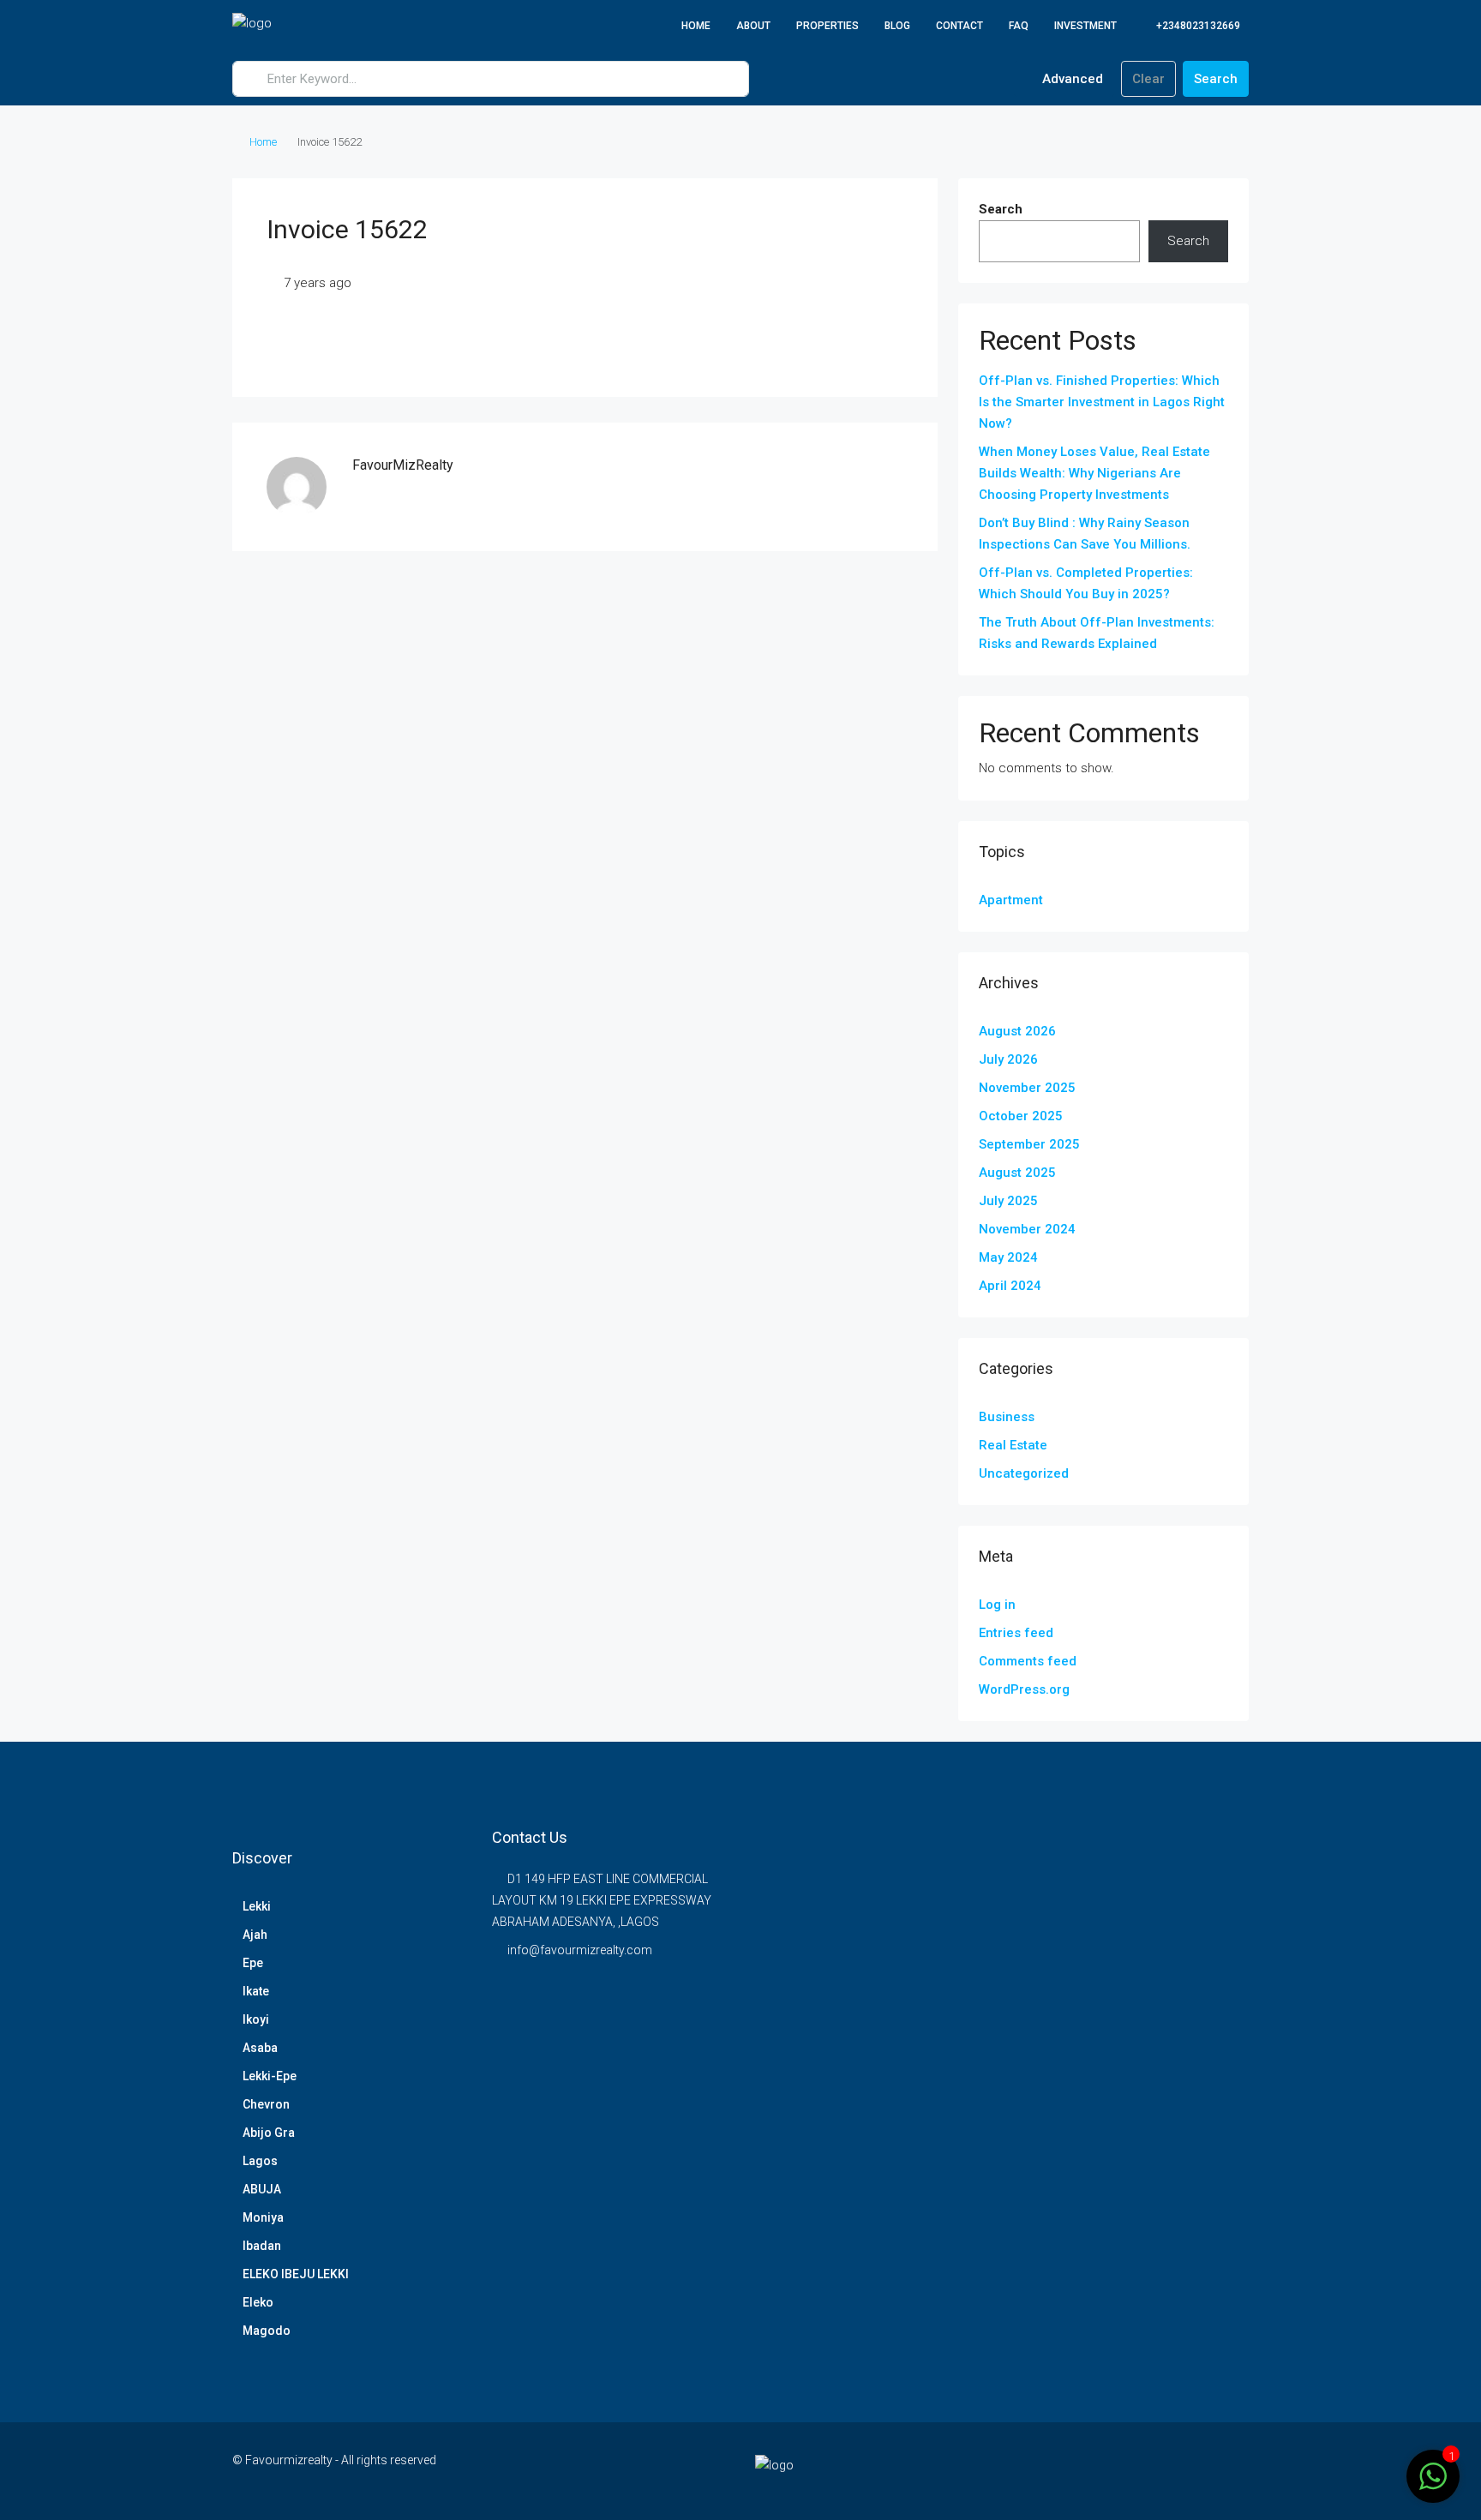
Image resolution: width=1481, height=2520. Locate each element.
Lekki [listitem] (257, 1906)
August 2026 (1017, 1031)
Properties (827, 26)
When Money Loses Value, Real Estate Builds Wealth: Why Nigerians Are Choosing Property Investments (1094, 473)
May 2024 (1008, 1257)
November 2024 (1027, 1229)
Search (1216, 79)
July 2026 (1008, 1059)
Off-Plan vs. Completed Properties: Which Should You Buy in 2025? (1086, 583)
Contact (959, 26)
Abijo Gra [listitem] (269, 2133)
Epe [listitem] (253, 1963)
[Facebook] (1144, 2470)
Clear (1148, 79)
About (753, 26)
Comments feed (1028, 1661)
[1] (1433, 2475)
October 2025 (1021, 1116)
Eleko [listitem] (258, 2302)
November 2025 (1027, 1088)
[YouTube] (1204, 2470)
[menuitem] (1189, 26)
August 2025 (1017, 1173)
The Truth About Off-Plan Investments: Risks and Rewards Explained (1097, 633)
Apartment (1011, 900)
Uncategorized (1024, 1473)
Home (696, 26)
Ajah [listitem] (255, 1935)
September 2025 (1029, 1144)
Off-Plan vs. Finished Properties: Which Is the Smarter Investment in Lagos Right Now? (1102, 402)
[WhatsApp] (1234, 2470)
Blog (897, 26)
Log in (997, 1605)
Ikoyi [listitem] (256, 2019)
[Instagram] (1174, 2470)
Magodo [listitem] (267, 2331)
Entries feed (1016, 1633)
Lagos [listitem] (260, 2161)
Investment (1085, 26)
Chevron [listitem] (266, 2104)
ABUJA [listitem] (262, 2189)
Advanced (1071, 79)
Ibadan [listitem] (262, 2246)
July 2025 (1008, 1201)
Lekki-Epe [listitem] (270, 2076)
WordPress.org (1024, 1689)
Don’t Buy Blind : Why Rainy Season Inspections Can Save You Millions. (1085, 534)
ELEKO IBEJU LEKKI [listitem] (296, 2274)
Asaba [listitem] (260, 2048)
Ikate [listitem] (256, 1991)
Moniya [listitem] (263, 2217)
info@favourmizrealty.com (580, 1950)
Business (1007, 1417)
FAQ (1019, 26)
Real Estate (1013, 1445)
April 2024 (1010, 1286)
